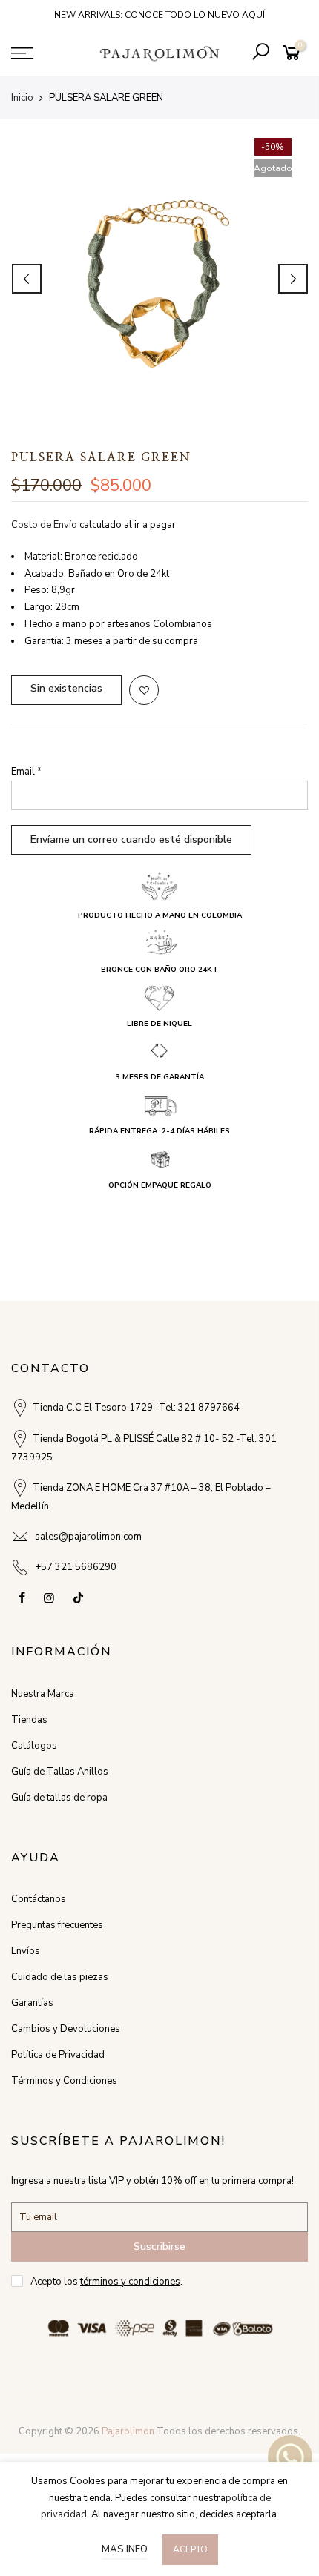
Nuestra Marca (43, 1694)
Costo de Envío (44, 525)
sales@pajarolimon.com (88, 1537)
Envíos (26, 1951)
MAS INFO (125, 2549)
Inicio (22, 98)
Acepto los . (106, 2282)
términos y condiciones (130, 2282)
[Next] (293, 279)
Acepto (190, 2549)
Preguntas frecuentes (57, 1925)
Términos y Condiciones (64, 2081)
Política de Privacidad (58, 2055)
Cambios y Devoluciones (66, 2029)
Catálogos (34, 1746)
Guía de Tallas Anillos (60, 1772)
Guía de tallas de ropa (59, 1798)
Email (26, 772)
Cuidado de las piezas (60, 1977)
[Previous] (27, 279)
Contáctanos (39, 1899)
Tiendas (29, 1720)
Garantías (32, 2003)
